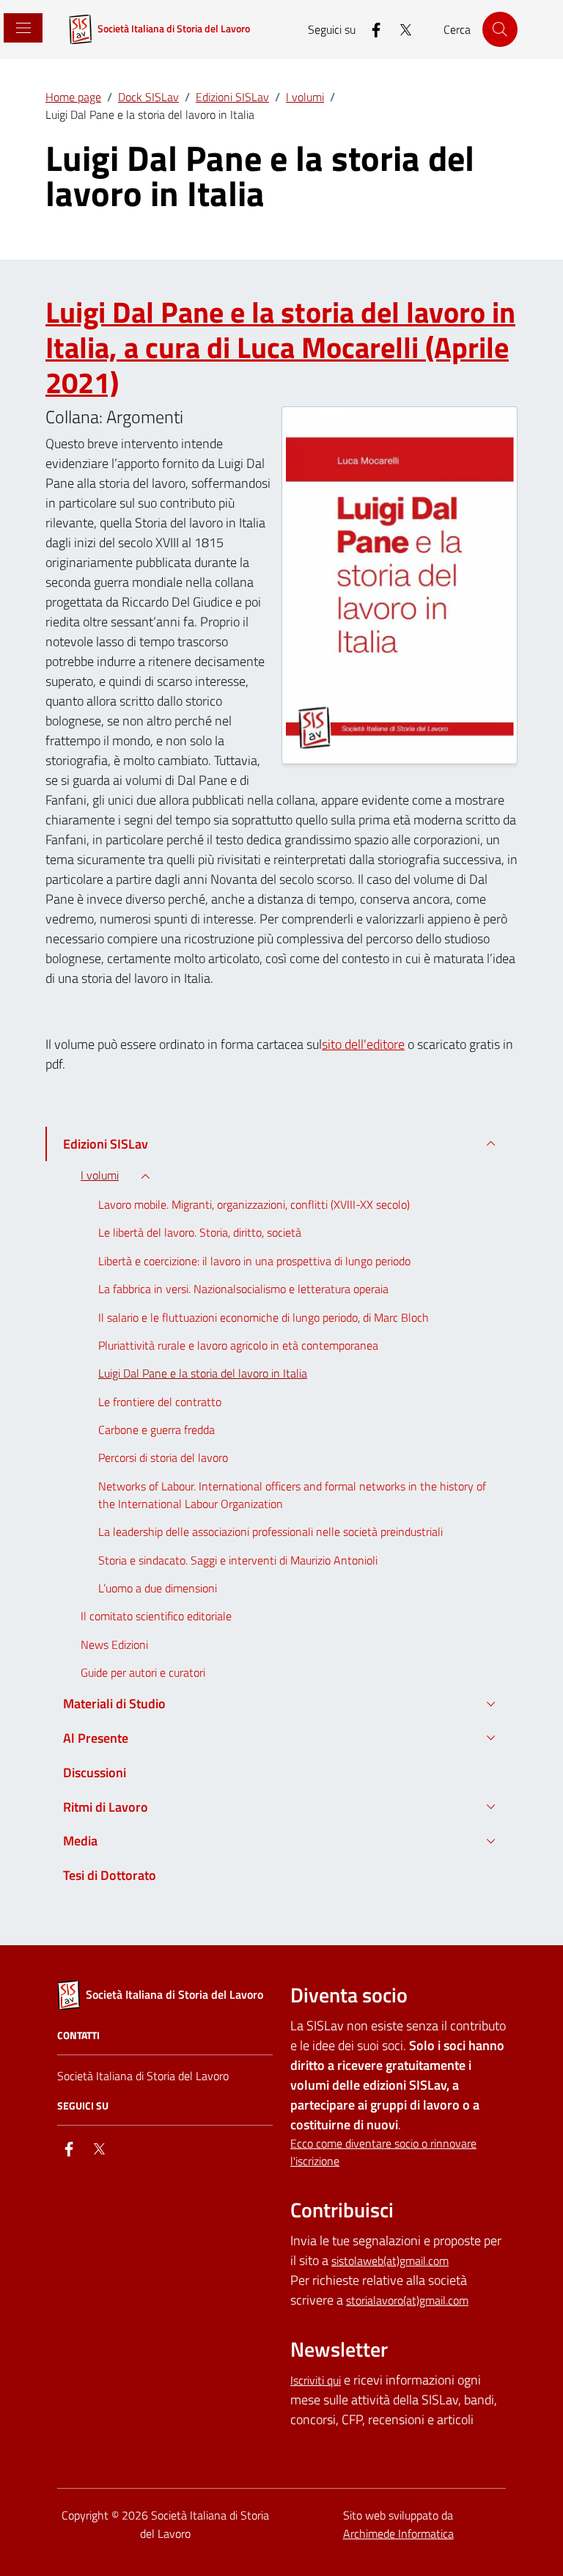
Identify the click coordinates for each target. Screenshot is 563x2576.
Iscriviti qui (316, 2380)
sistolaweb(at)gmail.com (390, 2261)
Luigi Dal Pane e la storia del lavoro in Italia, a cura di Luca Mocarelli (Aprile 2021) (280, 348)
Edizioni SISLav (232, 97)
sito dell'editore (363, 1044)
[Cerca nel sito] (500, 29)
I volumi (305, 97)
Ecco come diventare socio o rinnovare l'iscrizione (383, 2152)
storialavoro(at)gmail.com (407, 2300)
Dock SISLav (148, 97)
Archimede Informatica (398, 2533)
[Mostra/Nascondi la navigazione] (22, 28)
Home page (73, 97)
